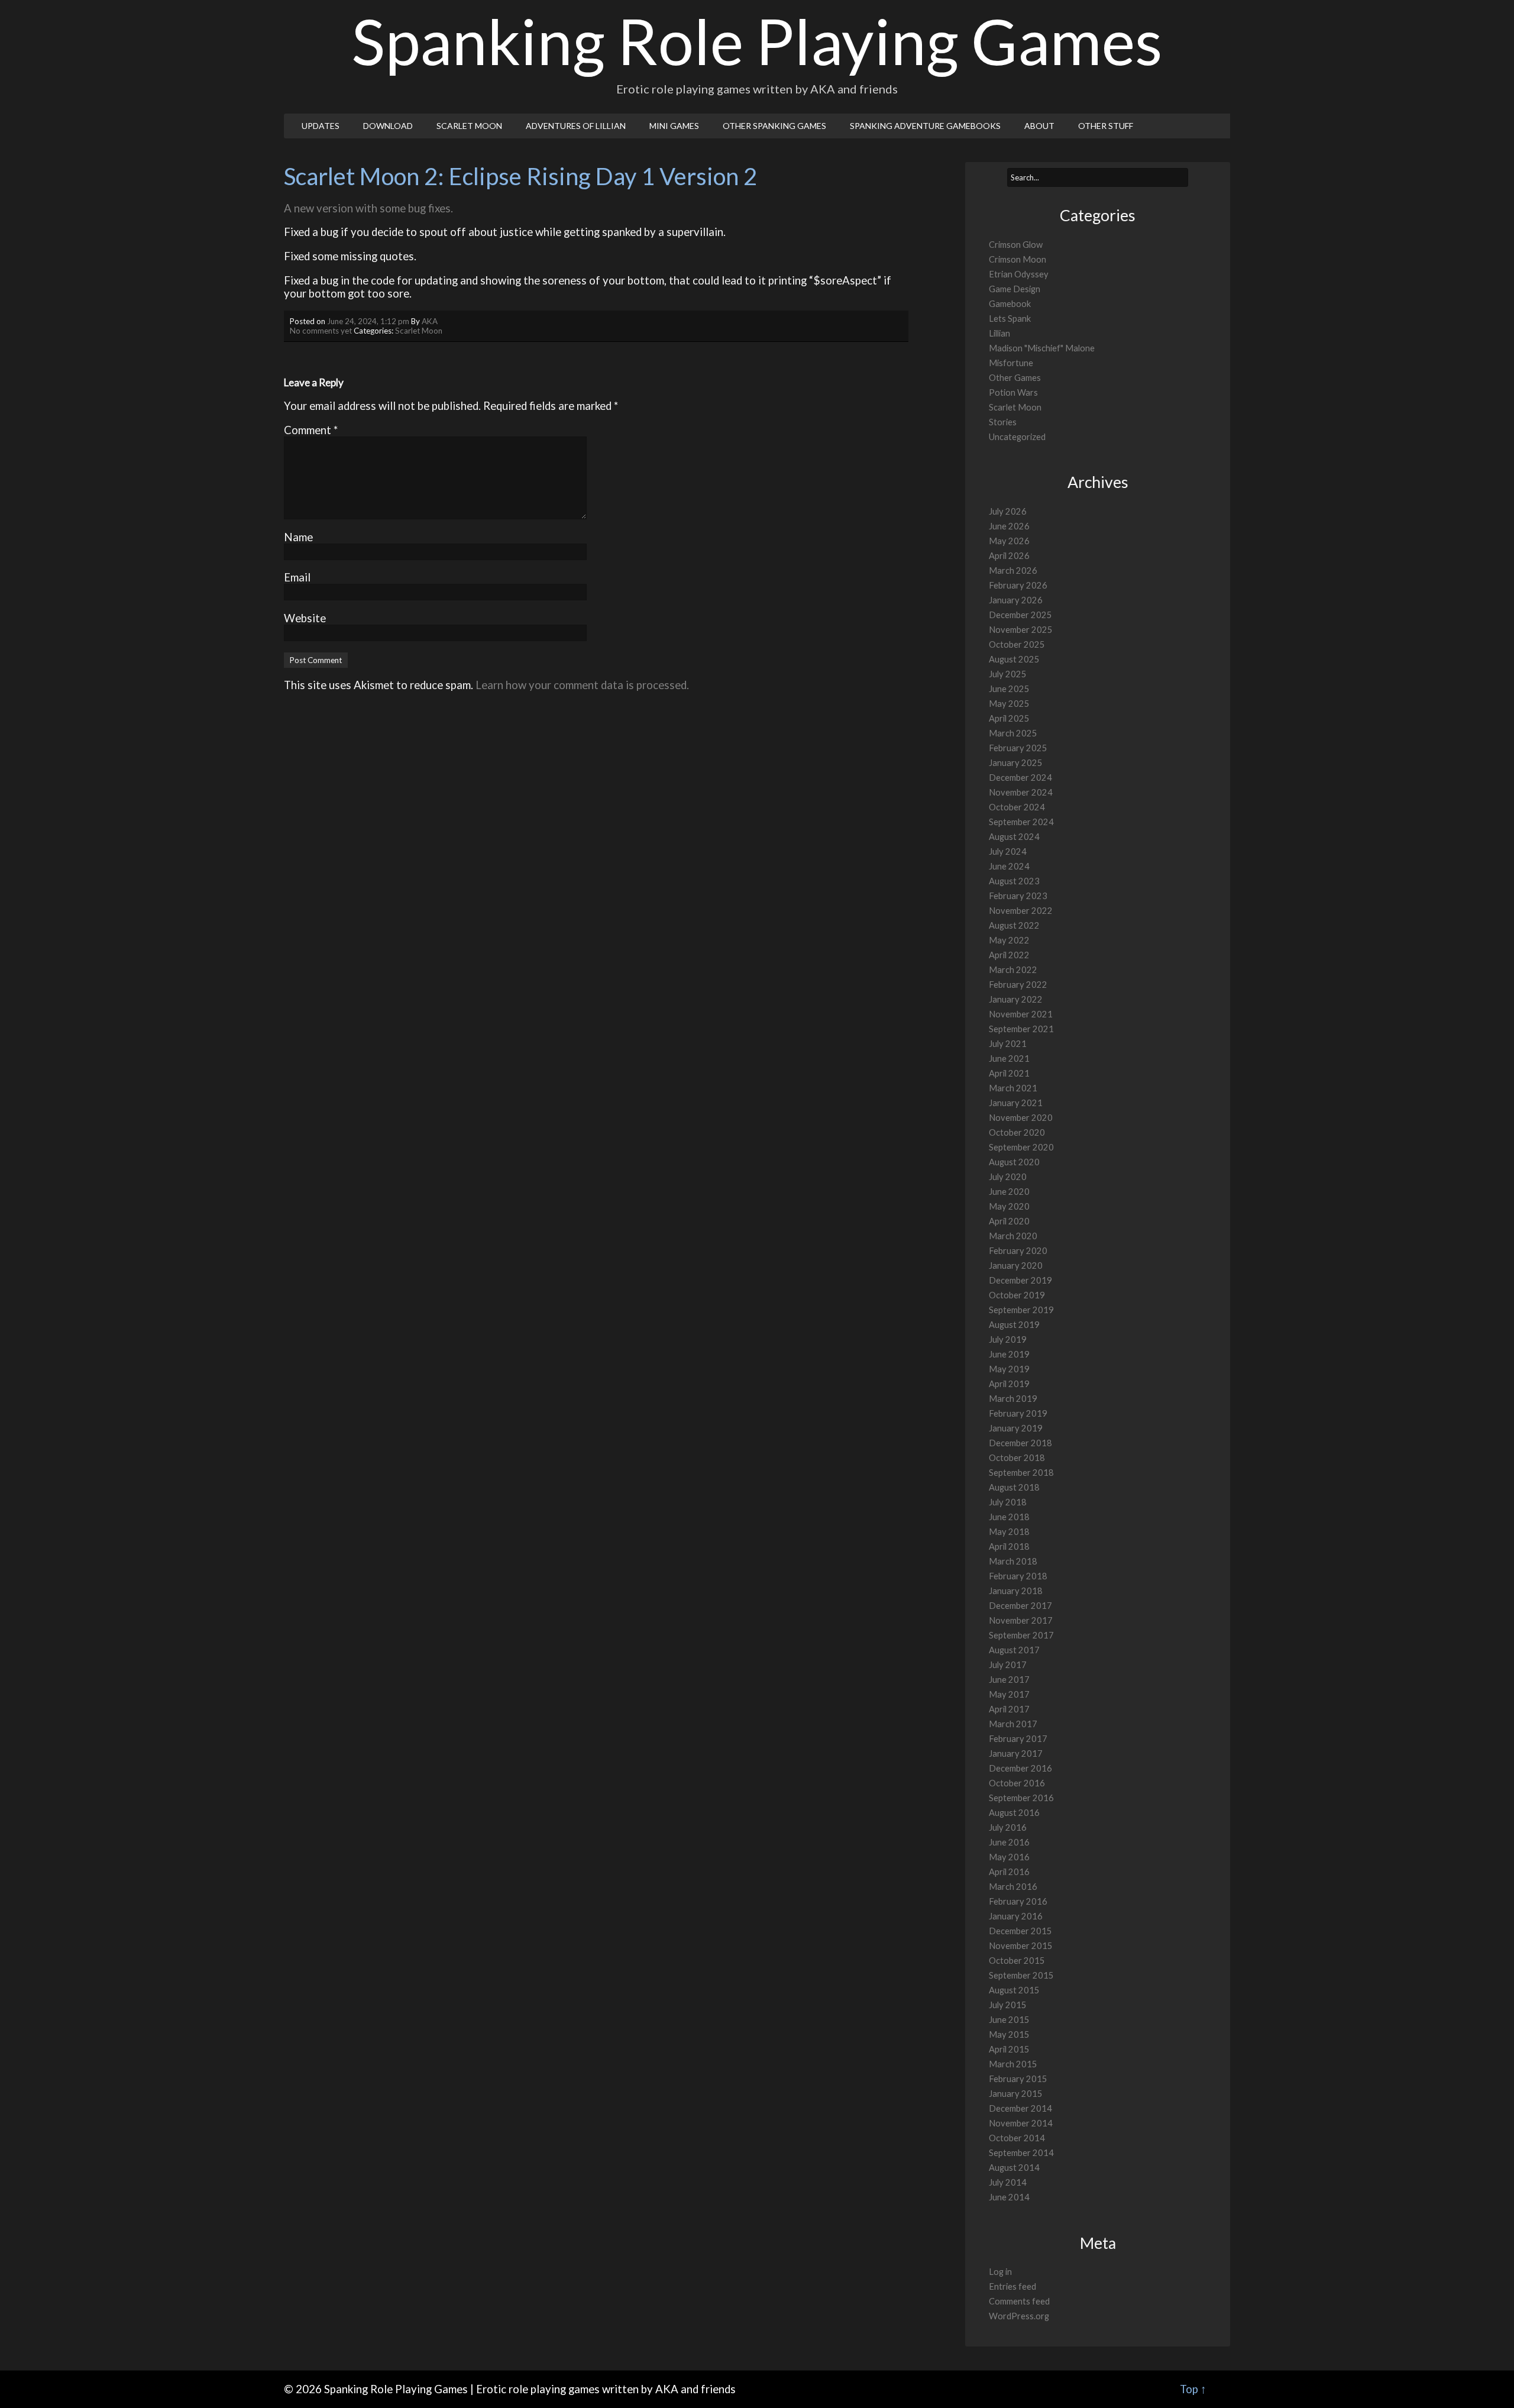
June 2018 (1009, 1517)
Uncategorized (1017, 437)
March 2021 (1013, 1088)
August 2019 (1014, 1325)
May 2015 (1009, 2034)
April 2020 (1009, 1221)
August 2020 (1014, 1162)
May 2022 (1009, 940)
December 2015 (1020, 1931)
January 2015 (1016, 2094)
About (1039, 126)
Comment (311, 430)
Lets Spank (1010, 319)
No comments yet (321, 331)
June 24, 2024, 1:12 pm (368, 321)
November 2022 (1021, 911)
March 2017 (1013, 1724)
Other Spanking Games (774, 126)
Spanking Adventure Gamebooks (925, 126)
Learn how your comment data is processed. (582, 685)
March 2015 (1013, 2064)
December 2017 (1020, 1606)
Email (297, 577)
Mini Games (674, 126)
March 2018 (1013, 1561)
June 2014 (1009, 2197)
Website (305, 618)
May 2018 (1009, 1532)
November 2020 (1021, 1118)
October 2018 (1017, 1458)
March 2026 (1013, 571)
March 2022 (1013, 970)
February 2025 (1018, 748)
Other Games (1015, 378)
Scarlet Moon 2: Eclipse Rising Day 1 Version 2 (520, 176)
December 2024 (1020, 778)
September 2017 (1021, 1635)
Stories (1003, 422)
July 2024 (1008, 851)
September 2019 (1021, 1310)
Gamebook (1010, 304)
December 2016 (1020, 1768)
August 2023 (1014, 881)
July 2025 (1008, 674)
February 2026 (1018, 585)
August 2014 (1014, 2168)
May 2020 (1009, 1206)
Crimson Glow (1016, 245)
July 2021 (1008, 1044)
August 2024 (1014, 837)
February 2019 (1018, 1413)
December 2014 (1020, 2108)
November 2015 (1021, 1946)
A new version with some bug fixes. (368, 208)
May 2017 (1009, 1694)
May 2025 (1009, 704)
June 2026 (1009, 526)
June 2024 (1009, 866)
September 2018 (1021, 1473)
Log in (1000, 2272)
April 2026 (1009, 556)
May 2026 (1009, 541)
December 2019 (1020, 1280)
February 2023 (1018, 896)
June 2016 (1009, 1842)
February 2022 (1018, 985)
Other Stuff (1106, 126)
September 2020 (1021, 1147)
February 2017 (1018, 1739)
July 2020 (1008, 1177)
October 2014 (1017, 2138)
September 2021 (1021, 1029)
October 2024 (1017, 807)
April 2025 (1009, 718)
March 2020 (1013, 1236)
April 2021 (1009, 1073)
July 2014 (1008, 2182)
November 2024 (1021, 792)
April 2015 (1009, 2049)
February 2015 (1018, 2079)
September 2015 (1021, 1975)
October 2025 (1017, 644)
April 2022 (1009, 955)
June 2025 (1009, 689)
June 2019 (1009, 1354)
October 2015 (1017, 1961)
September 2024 (1021, 822)
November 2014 (1021, 2123)
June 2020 (1009, 1192)
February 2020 (1018, 1251)
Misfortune (1011, 363)
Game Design (1015, 289)
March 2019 (1013, 1399)
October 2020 (1017, 1132)
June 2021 (1009, 1058)
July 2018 (1008, 1502)
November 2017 (1021, 1620)
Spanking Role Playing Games (757, 41)
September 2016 (1021, 1798)
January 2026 (1016, 600)
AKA (430, 321)
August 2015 (1014, 1990)
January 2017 (1016, 1754)
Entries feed (1012, 2286)
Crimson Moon (1018, 259)
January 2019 (1016, 1428)
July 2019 (1008, 1339)
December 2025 (1020, 615)
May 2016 (1009, 1857)
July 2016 (1008, 1827)
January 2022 (1016, 999)
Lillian (999, 333)
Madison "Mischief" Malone (1042, 348)
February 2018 (1018, 1576)
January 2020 (1016, 1266)
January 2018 (1016, 1591)
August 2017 (1014, 1650)
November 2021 (1021, 1014)
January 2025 (1016, 763)
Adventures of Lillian (576, 126)
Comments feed (1019, 2301)
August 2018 (1014, 1487)
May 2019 (1009, 1369)
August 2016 (1014, 1813)
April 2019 (1009, 1384)
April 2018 (1009, 1546)
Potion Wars (1013, 392)
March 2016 (1013, 1887)
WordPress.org (1019, 2316)
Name (298, 537)
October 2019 (1017, 1295)
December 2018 (1020, 1443)
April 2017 (1009, 1709)
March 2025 (1013, 733)
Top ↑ (1193, 2389)
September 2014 (1021, 2153)
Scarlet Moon (469, 126)
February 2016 (1018, 1901)
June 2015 (1009, 2020)
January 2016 (1016, 1916)
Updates (321, 126)
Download (388, 126)
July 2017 (1008, 1665)
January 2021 (1016, 1103)
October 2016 (1017, 1783)
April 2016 (1009, 1872)
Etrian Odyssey (1019, 274)
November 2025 (1021, 630)
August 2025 (1014, 659)
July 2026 (1008, 511)
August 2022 (1014, 925)
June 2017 (1009, 1680)
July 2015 (1008, 2005)
